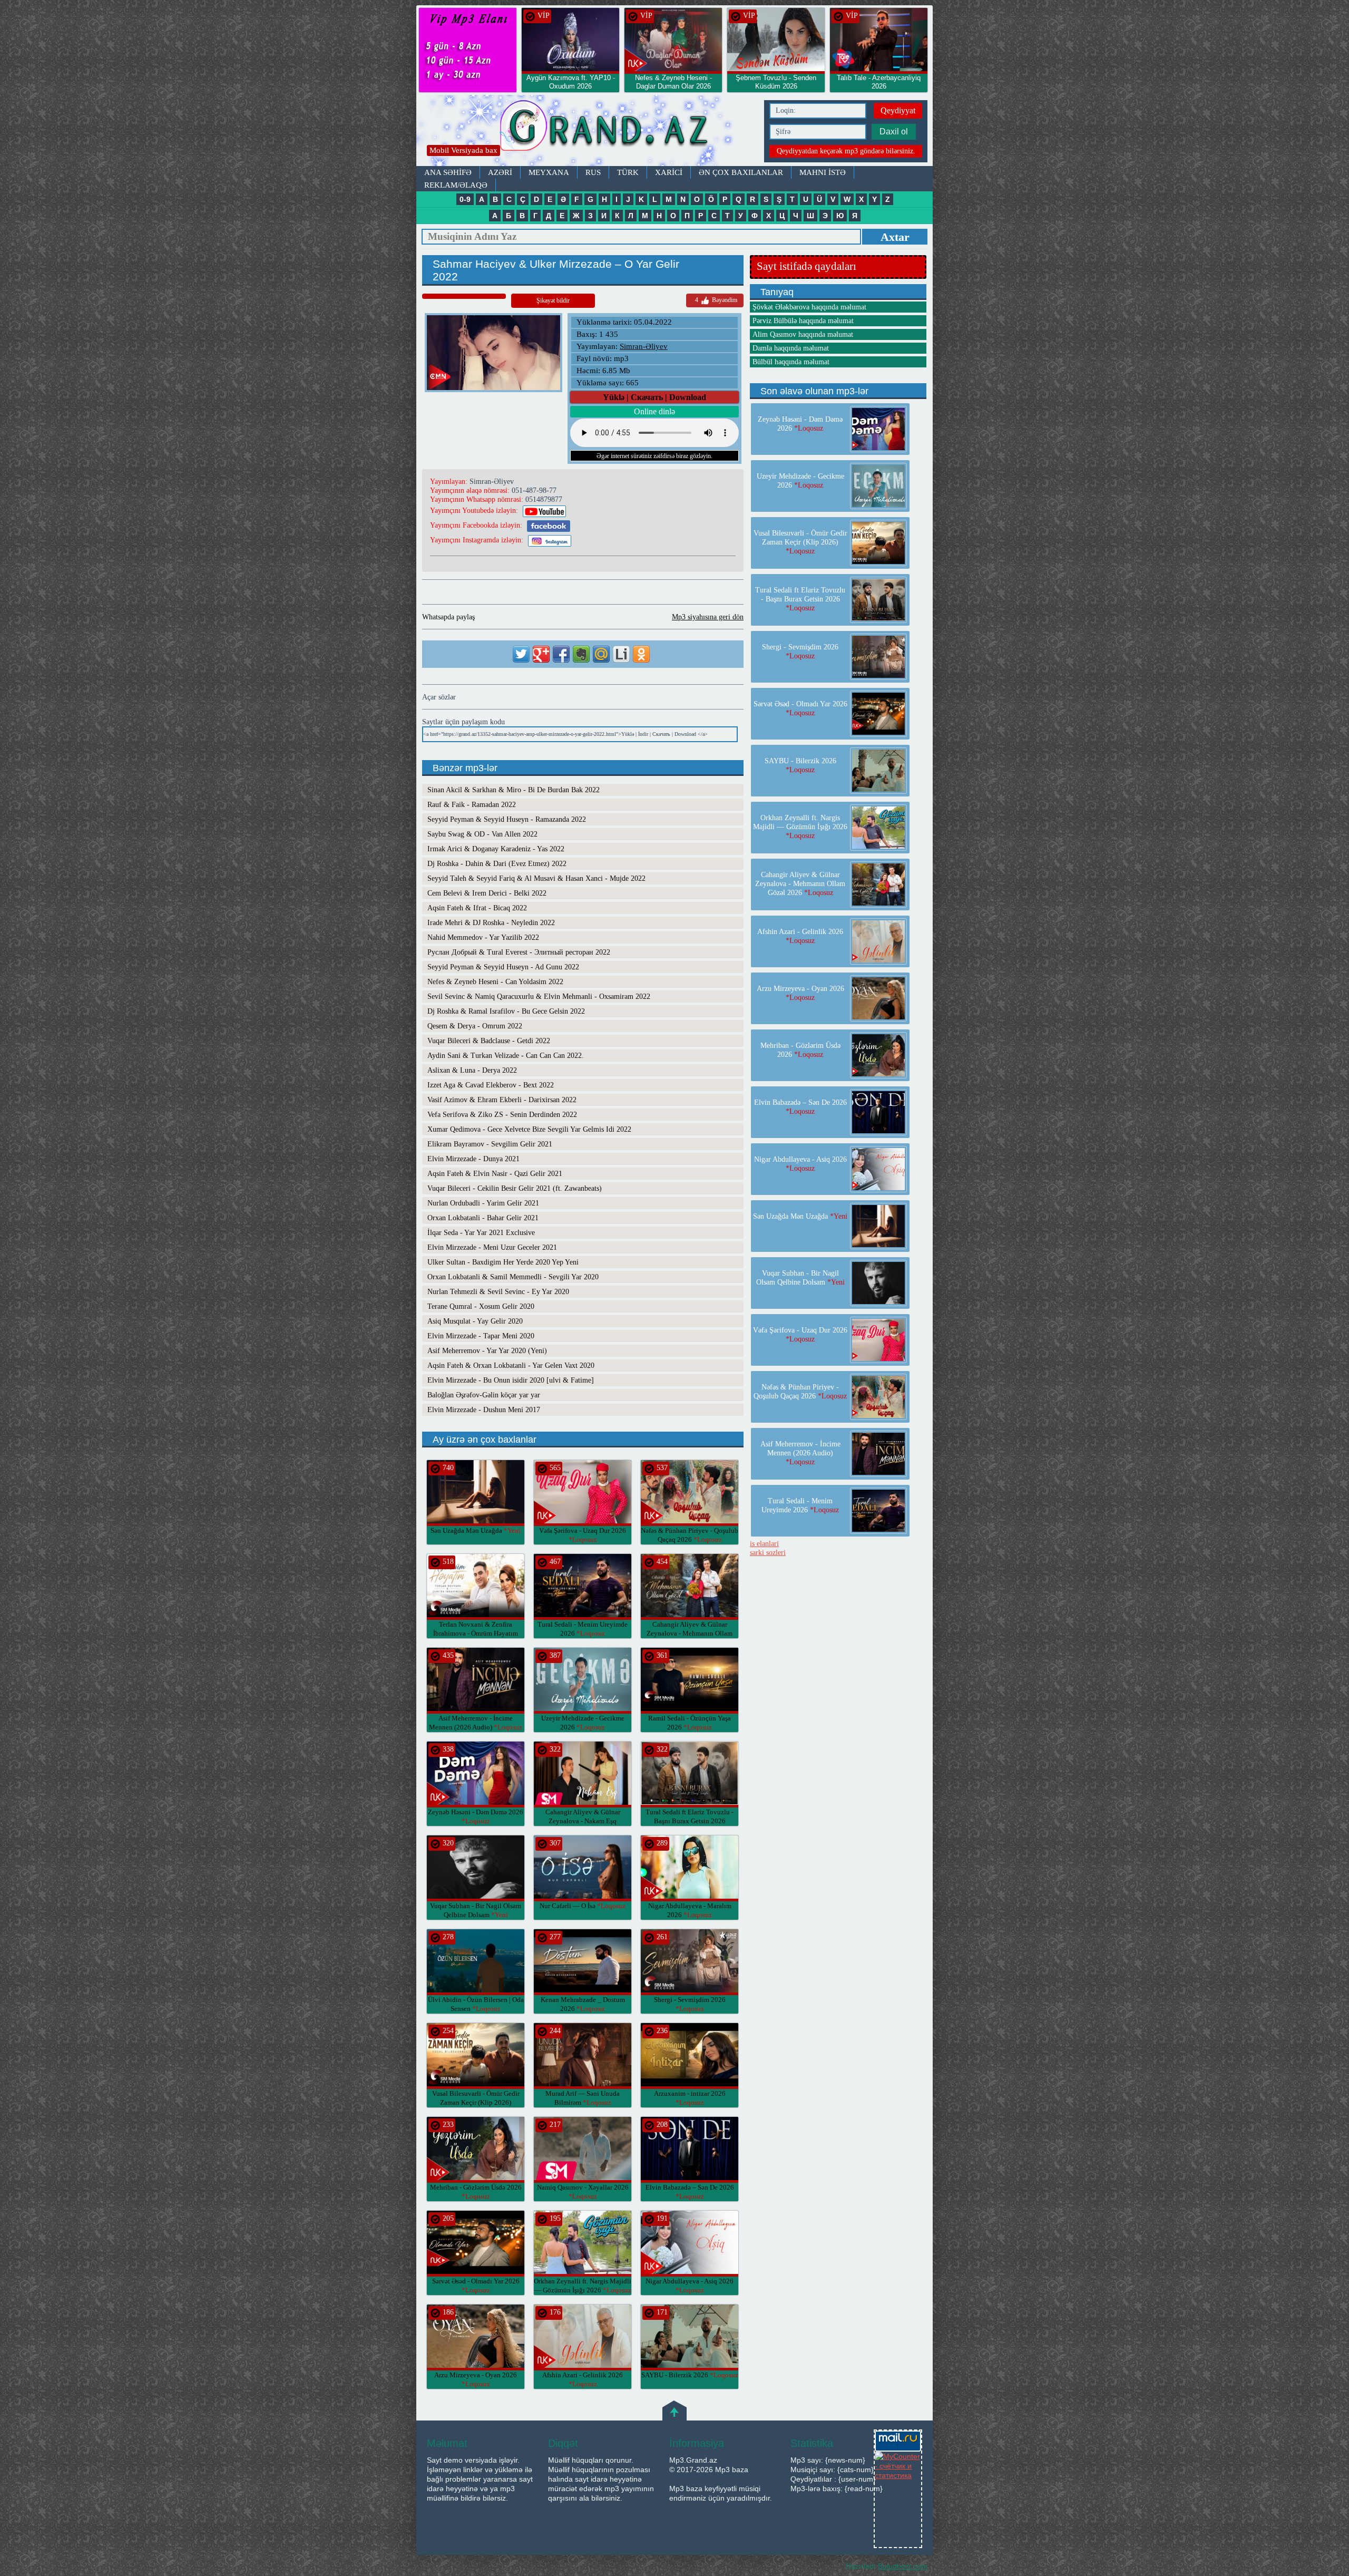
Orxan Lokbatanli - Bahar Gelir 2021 (483, 1218)
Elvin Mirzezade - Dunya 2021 (473, 1159)
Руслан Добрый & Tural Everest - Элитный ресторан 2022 (519, 952)
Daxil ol (894, 132)
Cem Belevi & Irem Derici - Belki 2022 (487, 893)
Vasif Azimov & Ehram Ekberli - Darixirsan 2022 (502, 1100)
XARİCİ (669, 172)
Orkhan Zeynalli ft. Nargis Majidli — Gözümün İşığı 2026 (800, 827)
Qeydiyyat (898, 110)
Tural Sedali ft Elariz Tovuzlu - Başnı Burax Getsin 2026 (690, 1821)
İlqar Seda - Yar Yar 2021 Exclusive (481, 1233)
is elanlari (764, 1544)
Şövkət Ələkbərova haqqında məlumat (809, 307)
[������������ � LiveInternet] (621, 654)
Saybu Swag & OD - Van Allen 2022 (482, 834)
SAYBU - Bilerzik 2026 (690, 2375)
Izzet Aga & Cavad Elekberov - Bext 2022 (491, 1085)
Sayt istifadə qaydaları (807, 266)
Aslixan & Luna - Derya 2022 (472, 1070)
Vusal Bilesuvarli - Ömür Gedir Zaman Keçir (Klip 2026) (476, 2102)
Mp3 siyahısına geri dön (708, 617)
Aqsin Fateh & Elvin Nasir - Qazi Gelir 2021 (495, 1174)
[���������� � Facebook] (561, 654)
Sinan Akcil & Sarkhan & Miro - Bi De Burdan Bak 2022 (514, 790)
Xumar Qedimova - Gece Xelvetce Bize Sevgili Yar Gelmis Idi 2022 (529, 1129)
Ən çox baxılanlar (741, 172)
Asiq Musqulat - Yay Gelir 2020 (475, 1321)
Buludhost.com (903, 2566)
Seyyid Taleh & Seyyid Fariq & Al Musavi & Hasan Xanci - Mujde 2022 (536, 878)
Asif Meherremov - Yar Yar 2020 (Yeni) (487, 1351)
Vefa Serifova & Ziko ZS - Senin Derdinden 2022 (502, 1115)
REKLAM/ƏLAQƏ (456, 185)
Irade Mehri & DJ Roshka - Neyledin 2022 (491, 923)
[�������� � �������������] (641, 654)
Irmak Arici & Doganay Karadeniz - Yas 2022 (496, 849)
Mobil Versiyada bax (463, 150)
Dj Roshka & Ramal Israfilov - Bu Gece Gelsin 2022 (506, 1011)
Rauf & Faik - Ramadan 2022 (472, 805)
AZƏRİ (500, 172)
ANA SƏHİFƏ (448, 172)
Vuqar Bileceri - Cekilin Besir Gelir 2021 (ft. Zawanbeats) (515, 1188)
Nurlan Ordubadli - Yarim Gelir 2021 (483, 1203)
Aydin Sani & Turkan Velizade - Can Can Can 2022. (506, 1056)
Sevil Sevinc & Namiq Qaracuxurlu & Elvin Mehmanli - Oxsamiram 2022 (539, 997)
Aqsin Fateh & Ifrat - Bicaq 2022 (477, 908)
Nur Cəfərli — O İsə (583, 1906)
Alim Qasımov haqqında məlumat (803, 334)
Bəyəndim (716, 300)
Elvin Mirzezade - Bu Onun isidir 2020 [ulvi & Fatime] (511, 1380)
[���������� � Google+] (541, 654)
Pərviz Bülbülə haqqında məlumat (803, 321)
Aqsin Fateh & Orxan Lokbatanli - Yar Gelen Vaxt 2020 (511, 1365)
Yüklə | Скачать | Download (654, 397)
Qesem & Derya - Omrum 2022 (475, 1026)
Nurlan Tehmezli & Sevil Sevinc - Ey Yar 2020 (498, 1292)
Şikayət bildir (553, 300)
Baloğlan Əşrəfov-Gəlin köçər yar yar (484, 1395)
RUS (593, 172)
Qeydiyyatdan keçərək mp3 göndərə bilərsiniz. (846, 151)
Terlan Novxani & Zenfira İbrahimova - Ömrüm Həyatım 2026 (476, 1633)
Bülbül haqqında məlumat (791, 362)
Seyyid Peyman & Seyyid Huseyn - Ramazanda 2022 (507, 819)
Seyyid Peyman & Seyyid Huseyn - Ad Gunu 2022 (503, 967)
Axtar (895, 237)
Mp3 (588, 130)
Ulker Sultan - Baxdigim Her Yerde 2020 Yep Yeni (503, 1262)
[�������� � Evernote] (581, 654)
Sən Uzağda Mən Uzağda (476, 1530)
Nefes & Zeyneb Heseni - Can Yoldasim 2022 (495, 982)
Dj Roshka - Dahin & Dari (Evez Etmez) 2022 (497, 864)
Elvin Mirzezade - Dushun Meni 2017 (484, 1410)
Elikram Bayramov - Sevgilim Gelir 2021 (490, 1144)
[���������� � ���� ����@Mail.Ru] (601, 654)
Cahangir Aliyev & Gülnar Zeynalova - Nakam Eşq (583, 1821)
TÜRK (628, 172)
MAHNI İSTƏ (823, 172)
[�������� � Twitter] (521, 654)
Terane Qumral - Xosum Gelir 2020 (481, 1306)
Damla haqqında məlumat (791, 348)
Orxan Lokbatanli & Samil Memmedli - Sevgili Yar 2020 (513, 1277)
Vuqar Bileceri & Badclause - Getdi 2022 (489, 1041)
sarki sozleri (768, 1553)
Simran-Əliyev (644, 346)
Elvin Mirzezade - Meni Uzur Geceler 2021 (492, 1247)
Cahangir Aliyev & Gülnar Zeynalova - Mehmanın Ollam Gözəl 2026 (690, 1633)
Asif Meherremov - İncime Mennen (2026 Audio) (800, 1453)
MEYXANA (549, 172)
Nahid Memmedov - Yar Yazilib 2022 (483, 937)
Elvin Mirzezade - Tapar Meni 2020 (481, 1336)
